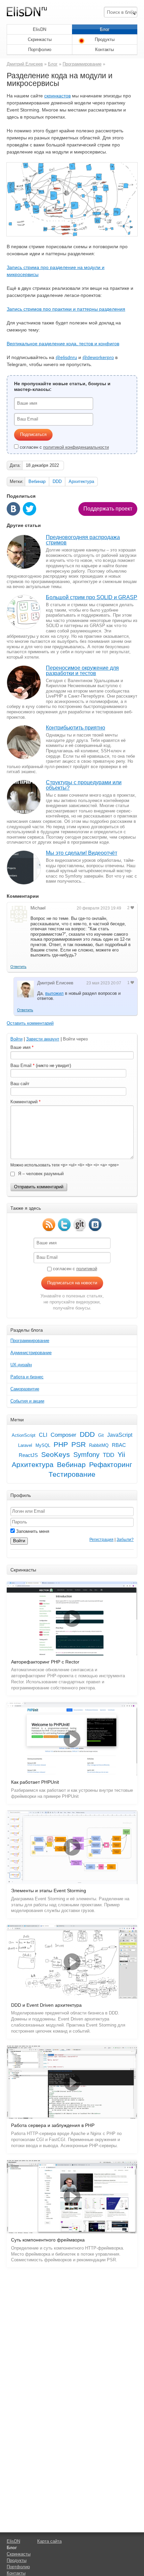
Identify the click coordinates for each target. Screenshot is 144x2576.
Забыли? (125, 1540)
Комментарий (24, 1102)
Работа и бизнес (27, 1377)
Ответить (18, 967)
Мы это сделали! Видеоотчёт (82, 853)
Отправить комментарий (39, 1187)
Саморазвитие (25, 1389)
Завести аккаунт (43, 1039)
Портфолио (40, 50)
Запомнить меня (32, 1531)
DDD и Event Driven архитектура (46, 2005)
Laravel (25, 1445)
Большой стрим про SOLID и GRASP (92, 597)
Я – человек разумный (40, 1174)
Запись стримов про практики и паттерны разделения (66, 309)
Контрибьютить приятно (76, 728)
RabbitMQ (99, 1445)
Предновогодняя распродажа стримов (83, 540)
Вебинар (37, 481)
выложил (54, 993)
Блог (105, 29)
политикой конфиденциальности (76, 447)
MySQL (43, 1445)
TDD (109, 1455)
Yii (121, 1455)
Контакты (104, 50)
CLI (43, 1435)
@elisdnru (66, 357)
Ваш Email (21, 1065)
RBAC (119, 1445)
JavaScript (120, 1435)
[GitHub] (80, 1225)
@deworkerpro (98, 357)
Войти (16, 1039)
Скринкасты (40, 39)
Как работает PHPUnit (35, 1782)
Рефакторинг (111, 1465)
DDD (57, 481)
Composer (63, 1435)
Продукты (105, 39)
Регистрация (101, 1540)
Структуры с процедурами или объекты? (84, 785)
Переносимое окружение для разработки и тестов (82, 671)
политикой (87, 1269)
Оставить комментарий (30, 1023)
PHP (61, 1445)
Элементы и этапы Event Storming (49, 1891)
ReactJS (28, 1455)
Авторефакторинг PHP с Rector (45, 1662)
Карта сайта (49, 2541)
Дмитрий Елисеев (25, 64)
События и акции (27, 1401)
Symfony (86, 1455)
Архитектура (81, 481)
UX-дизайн (21, 1365)
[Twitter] (64, 1225)
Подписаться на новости (72, 1283)
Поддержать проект (108, 509)
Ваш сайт (20, 1084)
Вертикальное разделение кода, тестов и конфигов (63, 344)
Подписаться (33, 434)
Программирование (82, 64)
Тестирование (72, 1474)
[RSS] (49, 1225)
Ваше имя (20, 1047)
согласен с (64, 447)
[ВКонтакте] (95, 1225)
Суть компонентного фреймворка (48, 2240)
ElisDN (40, 29)
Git (101, 1435)
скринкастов (57, 96)
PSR (79, 1445)
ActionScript (24, 1435)
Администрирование (31, 1353)
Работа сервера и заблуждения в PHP (53, 2125)
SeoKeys (56, 1455)
